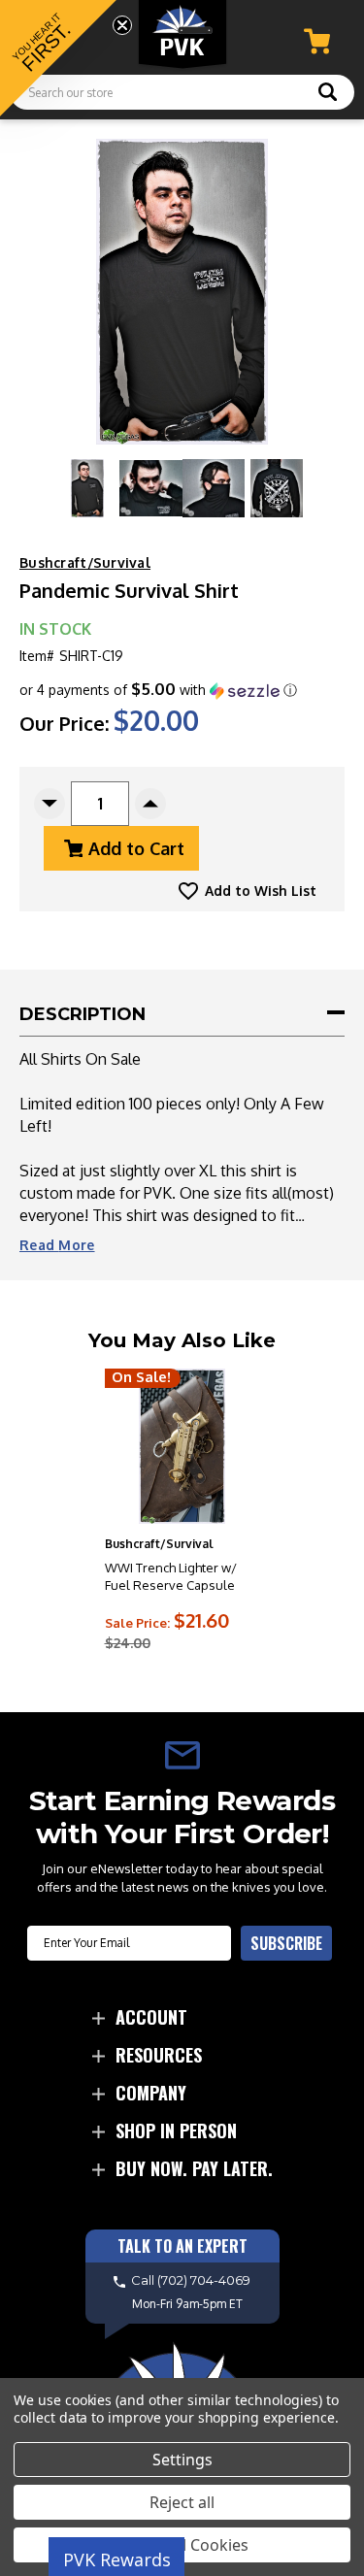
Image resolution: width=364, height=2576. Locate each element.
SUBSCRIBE (286, 1943)
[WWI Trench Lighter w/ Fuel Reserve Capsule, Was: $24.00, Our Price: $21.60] (182, 1446)
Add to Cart (136, 848)
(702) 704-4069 (204, 2280)
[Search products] (328, 94)
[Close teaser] (122, 25)
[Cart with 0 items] (317, 41)
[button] (158, 690)
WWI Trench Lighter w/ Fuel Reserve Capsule (171, 1576)
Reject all (182, 2502)
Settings (182, 2460)
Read (57, 1245)
